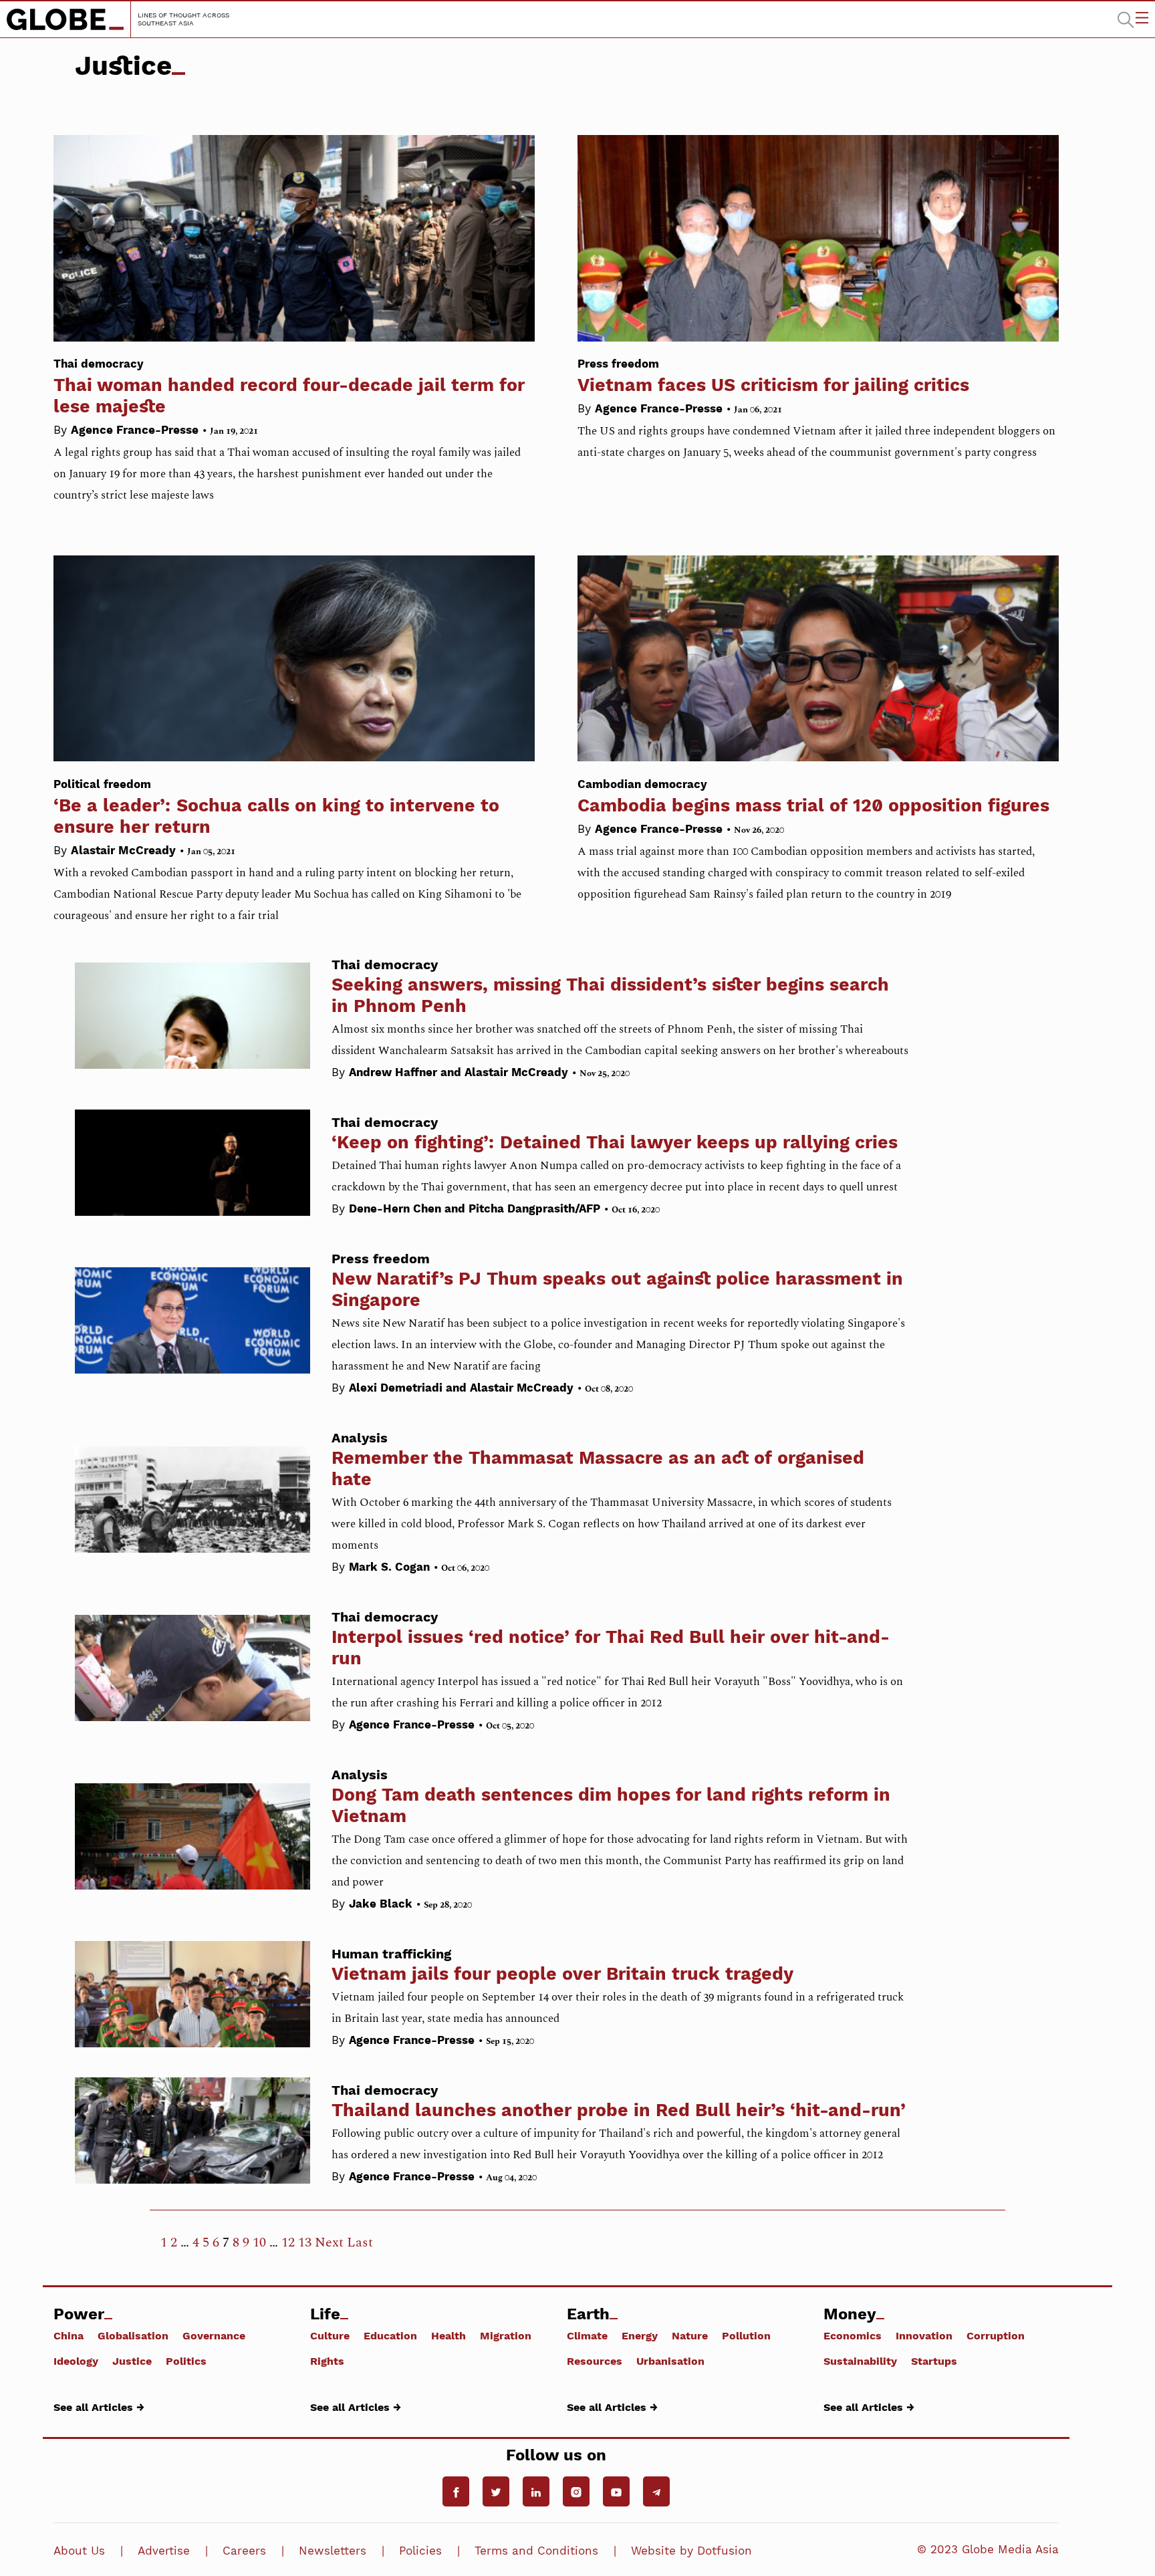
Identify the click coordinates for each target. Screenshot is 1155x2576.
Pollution (746, 2335)
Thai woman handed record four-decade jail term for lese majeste (289, 387)
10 (259, 2242)
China (69, 2335)
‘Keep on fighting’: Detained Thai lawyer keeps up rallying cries (615, 1142)
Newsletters (333, 2551)
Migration (506, 2335)
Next (329, 2242)
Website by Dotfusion (691, 2551)
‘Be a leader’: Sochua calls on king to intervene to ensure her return (276, 807)
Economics (853, 2335)
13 (305, 2242)
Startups (934, 2361)
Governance (214, 2335)
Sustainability (860, 2361)
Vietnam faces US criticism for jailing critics (773, 376)
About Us (79, 2551)
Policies (420, 2551)
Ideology (76, 2361)
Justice (132, 2361)
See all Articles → (99, 2407)
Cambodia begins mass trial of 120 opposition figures (813, 796)
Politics (186, 2361)
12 (288, 2242)
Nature (690, 2335)
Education (390, 2335)
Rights (327, 2361)
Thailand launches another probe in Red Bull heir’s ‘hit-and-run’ (619, 2110)
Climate (587, 2335)
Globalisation (133, 2335)
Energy (640, 2335)
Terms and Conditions (536, 2551)
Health (448, 2335)
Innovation (924, 2335)
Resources (595, 2361)
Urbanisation (670, 2361)
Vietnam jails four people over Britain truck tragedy (562, 1973)
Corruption (996, 2335)
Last (360, 2242)
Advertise (164, 2551)
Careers (244, 2551)
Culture (330, 2335)
